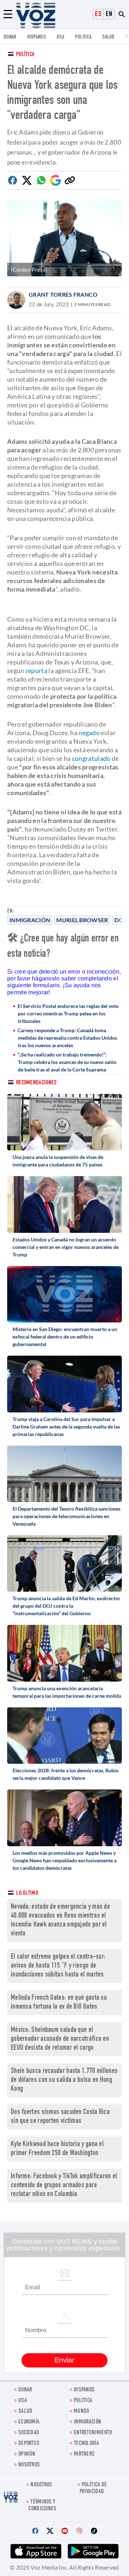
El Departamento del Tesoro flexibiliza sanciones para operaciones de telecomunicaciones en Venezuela (66, 1516)
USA (60, 37)
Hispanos (37, 37)
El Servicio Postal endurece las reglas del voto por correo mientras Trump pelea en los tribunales (68, 1013)
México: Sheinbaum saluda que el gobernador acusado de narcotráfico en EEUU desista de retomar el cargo (60, 2039)
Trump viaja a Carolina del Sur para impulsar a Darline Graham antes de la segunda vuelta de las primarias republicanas (66, 1427)
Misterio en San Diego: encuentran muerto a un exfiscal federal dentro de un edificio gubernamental (65, 1337)
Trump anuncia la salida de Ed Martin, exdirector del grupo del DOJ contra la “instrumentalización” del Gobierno (66, 1606)
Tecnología (86, 2444)
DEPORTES (29, 2444)
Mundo (82, 2412)
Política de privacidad (93, 2489)
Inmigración (30, 920)
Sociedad (29, 2433)
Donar (10, 37)
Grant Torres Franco (63, 294)
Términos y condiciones (42, 2506)
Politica (83, 37)
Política (25, 55)
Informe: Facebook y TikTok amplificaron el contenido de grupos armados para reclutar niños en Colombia (64, 2186)
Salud (108, 37)
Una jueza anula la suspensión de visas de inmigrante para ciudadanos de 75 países (58, 1161)
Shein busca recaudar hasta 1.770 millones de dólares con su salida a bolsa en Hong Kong (64, 2080)
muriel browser (82, 920)
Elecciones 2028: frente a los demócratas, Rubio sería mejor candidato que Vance (66, 1774)
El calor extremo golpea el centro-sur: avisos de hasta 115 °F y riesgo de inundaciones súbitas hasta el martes (58, 1966)
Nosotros (29, 2465)
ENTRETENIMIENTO (93, 2433)
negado (89, 733)
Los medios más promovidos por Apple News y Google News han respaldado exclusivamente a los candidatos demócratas (64, 1860)
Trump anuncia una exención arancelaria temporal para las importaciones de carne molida (67, 1692)
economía (29, 2422)
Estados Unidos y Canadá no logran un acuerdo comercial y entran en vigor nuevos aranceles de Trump (66, 1247)
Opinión (27, 2454)
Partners (84, 2454)
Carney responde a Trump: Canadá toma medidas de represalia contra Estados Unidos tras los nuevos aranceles (67, 1038)
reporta (36, 671)
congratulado (91, 758)
